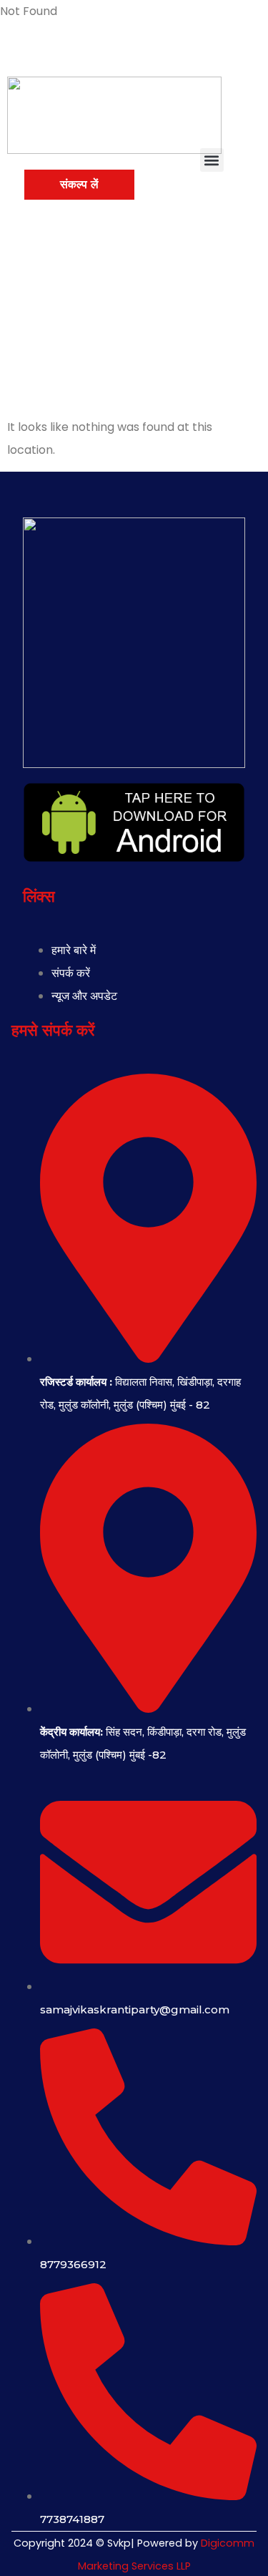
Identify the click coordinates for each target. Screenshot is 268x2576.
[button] (212, 160)
